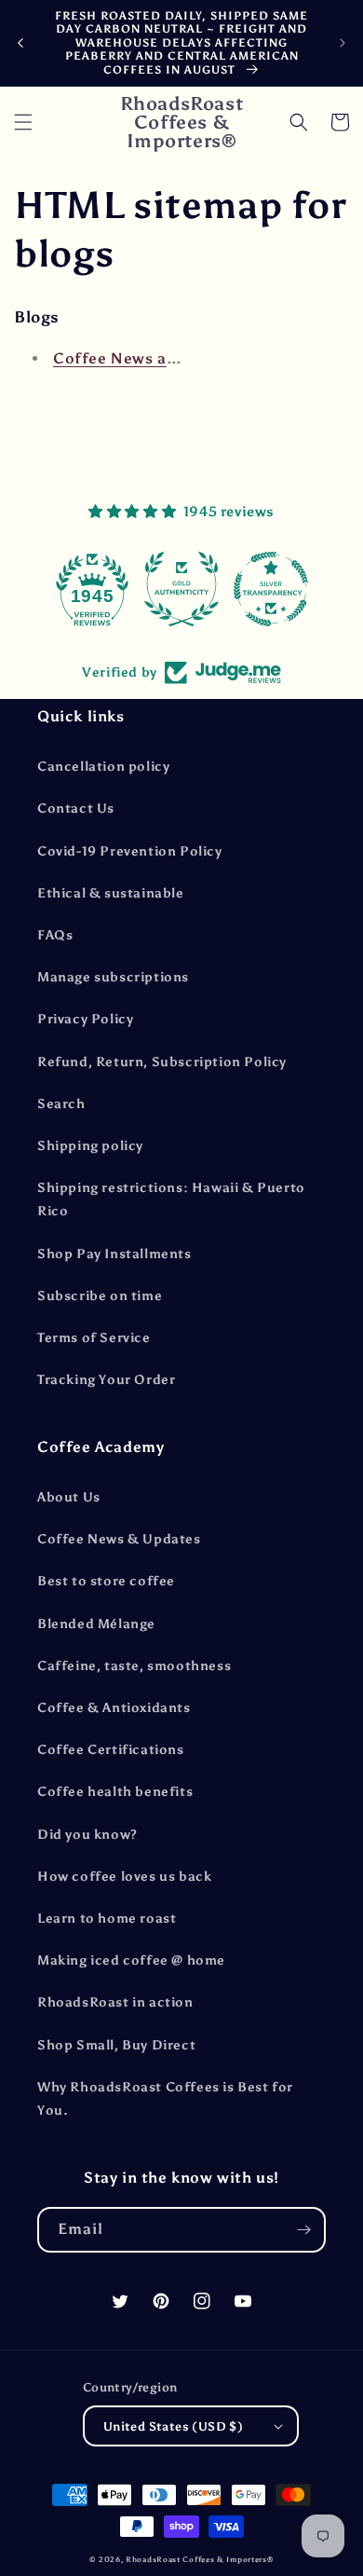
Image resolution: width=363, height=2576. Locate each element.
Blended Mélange (96, 1624)
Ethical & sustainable (111, 893)
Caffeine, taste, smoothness (134, 1666)
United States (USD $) (173, 2426)
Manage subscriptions (113, 977)
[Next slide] (343, 43)
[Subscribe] (303, 2230)
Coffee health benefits (115, 1792)
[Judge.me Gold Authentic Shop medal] (181, 589)
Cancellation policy (103, 767)
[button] (23, 122)
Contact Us (76, 808)
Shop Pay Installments (114, 1254)
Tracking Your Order (106, 1380)
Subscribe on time (100, 1296)
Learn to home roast (107, 1918)
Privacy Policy (85, 1019)
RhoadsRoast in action (115, 2002)
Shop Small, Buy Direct (116, 2045)
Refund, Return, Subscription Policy (162, 1062)
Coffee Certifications (111, 1750)
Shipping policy (90, 1146)
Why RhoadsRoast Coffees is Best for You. (165, 2099)
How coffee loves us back (124, 1877)
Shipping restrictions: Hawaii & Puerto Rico (171, 1199)
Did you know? (87, 1835)
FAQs (55, 935)
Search (61, 1104)
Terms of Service (94, 1338)
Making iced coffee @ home (131, 1960)
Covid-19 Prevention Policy (130, 851)
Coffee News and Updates (154, 358)
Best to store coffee (106, 1581)
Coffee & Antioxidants (114, 1708)
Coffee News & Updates (119, 1539)
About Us (69, 1497)
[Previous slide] (20, 43)
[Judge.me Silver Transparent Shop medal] (271, 589)
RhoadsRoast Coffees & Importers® (199, 2559)
